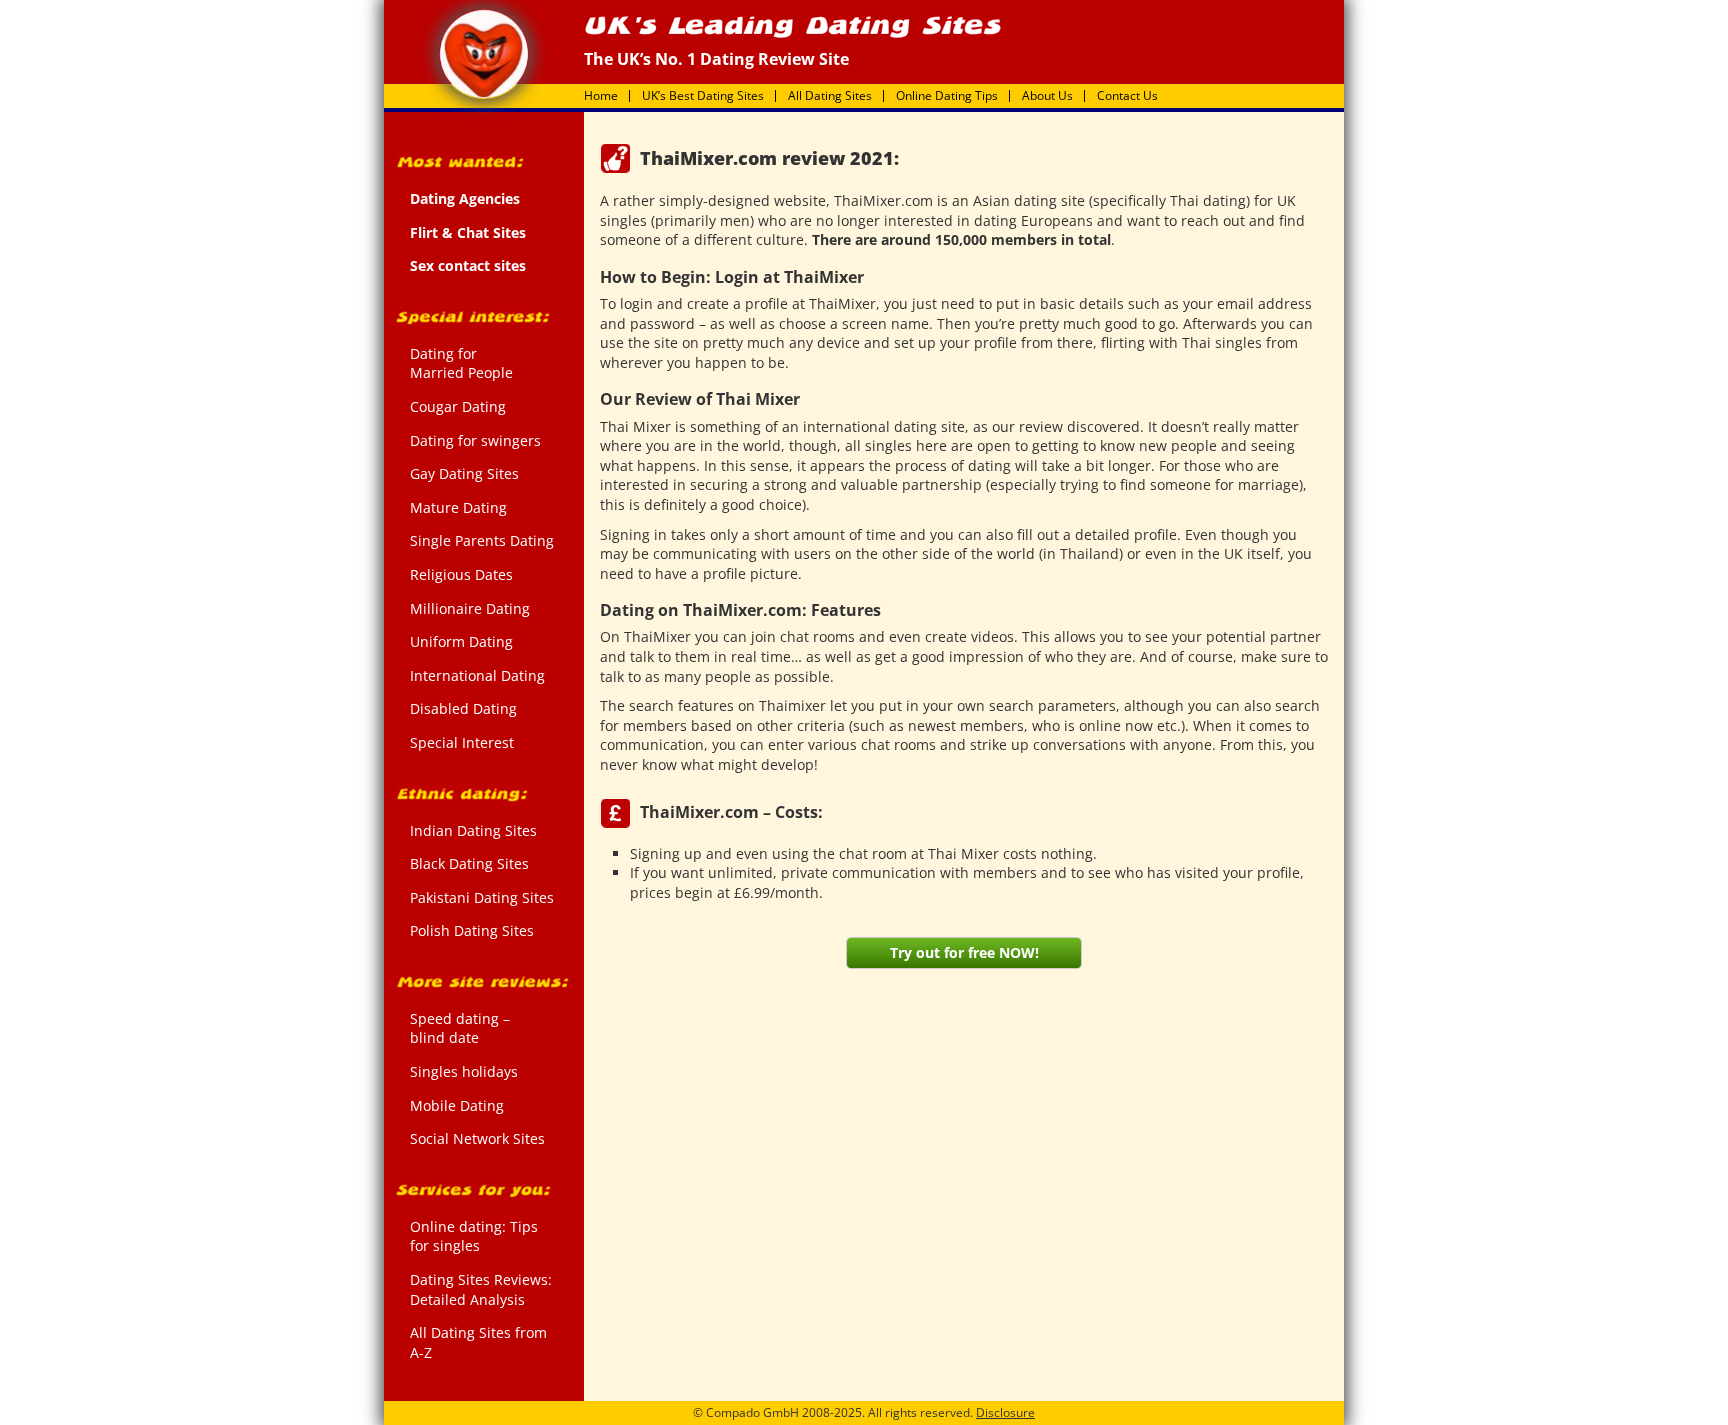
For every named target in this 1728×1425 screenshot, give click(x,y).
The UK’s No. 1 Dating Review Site (484, 54)
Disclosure (1005, 1412)
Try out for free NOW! (964, 952)
